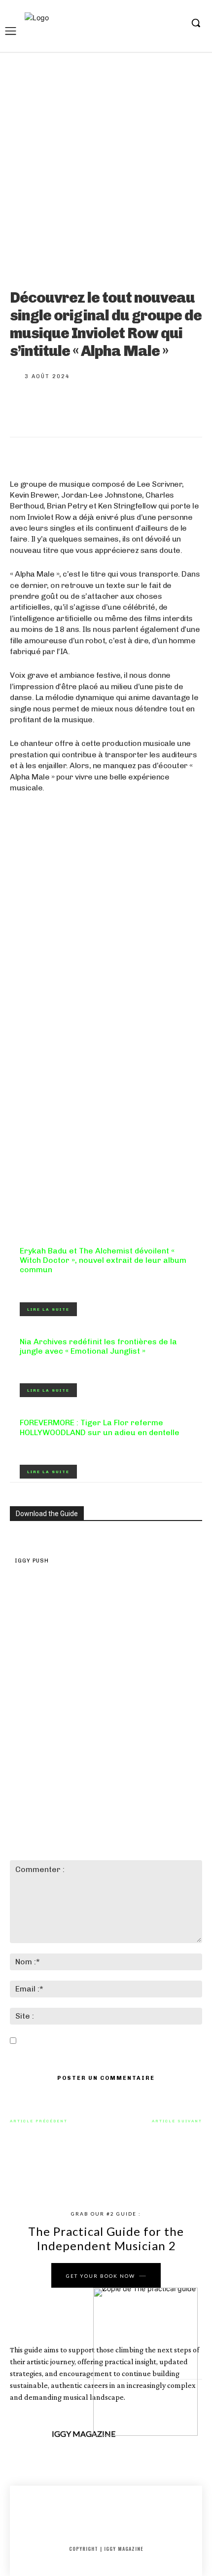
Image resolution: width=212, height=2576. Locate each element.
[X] (159, 23)
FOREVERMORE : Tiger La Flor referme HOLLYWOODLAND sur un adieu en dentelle (100, 1427)
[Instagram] (145, 23)
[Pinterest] (90, 407)
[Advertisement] (106, 1110)
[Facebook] (129, 23)
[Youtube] (175, 23)
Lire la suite (48, 1309)
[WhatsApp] (122, 407)
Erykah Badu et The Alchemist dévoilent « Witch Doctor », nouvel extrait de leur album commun (103, 1260)
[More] (155, 407)
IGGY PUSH (32, 1561)
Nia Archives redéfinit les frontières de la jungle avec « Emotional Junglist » (98, 1346)
